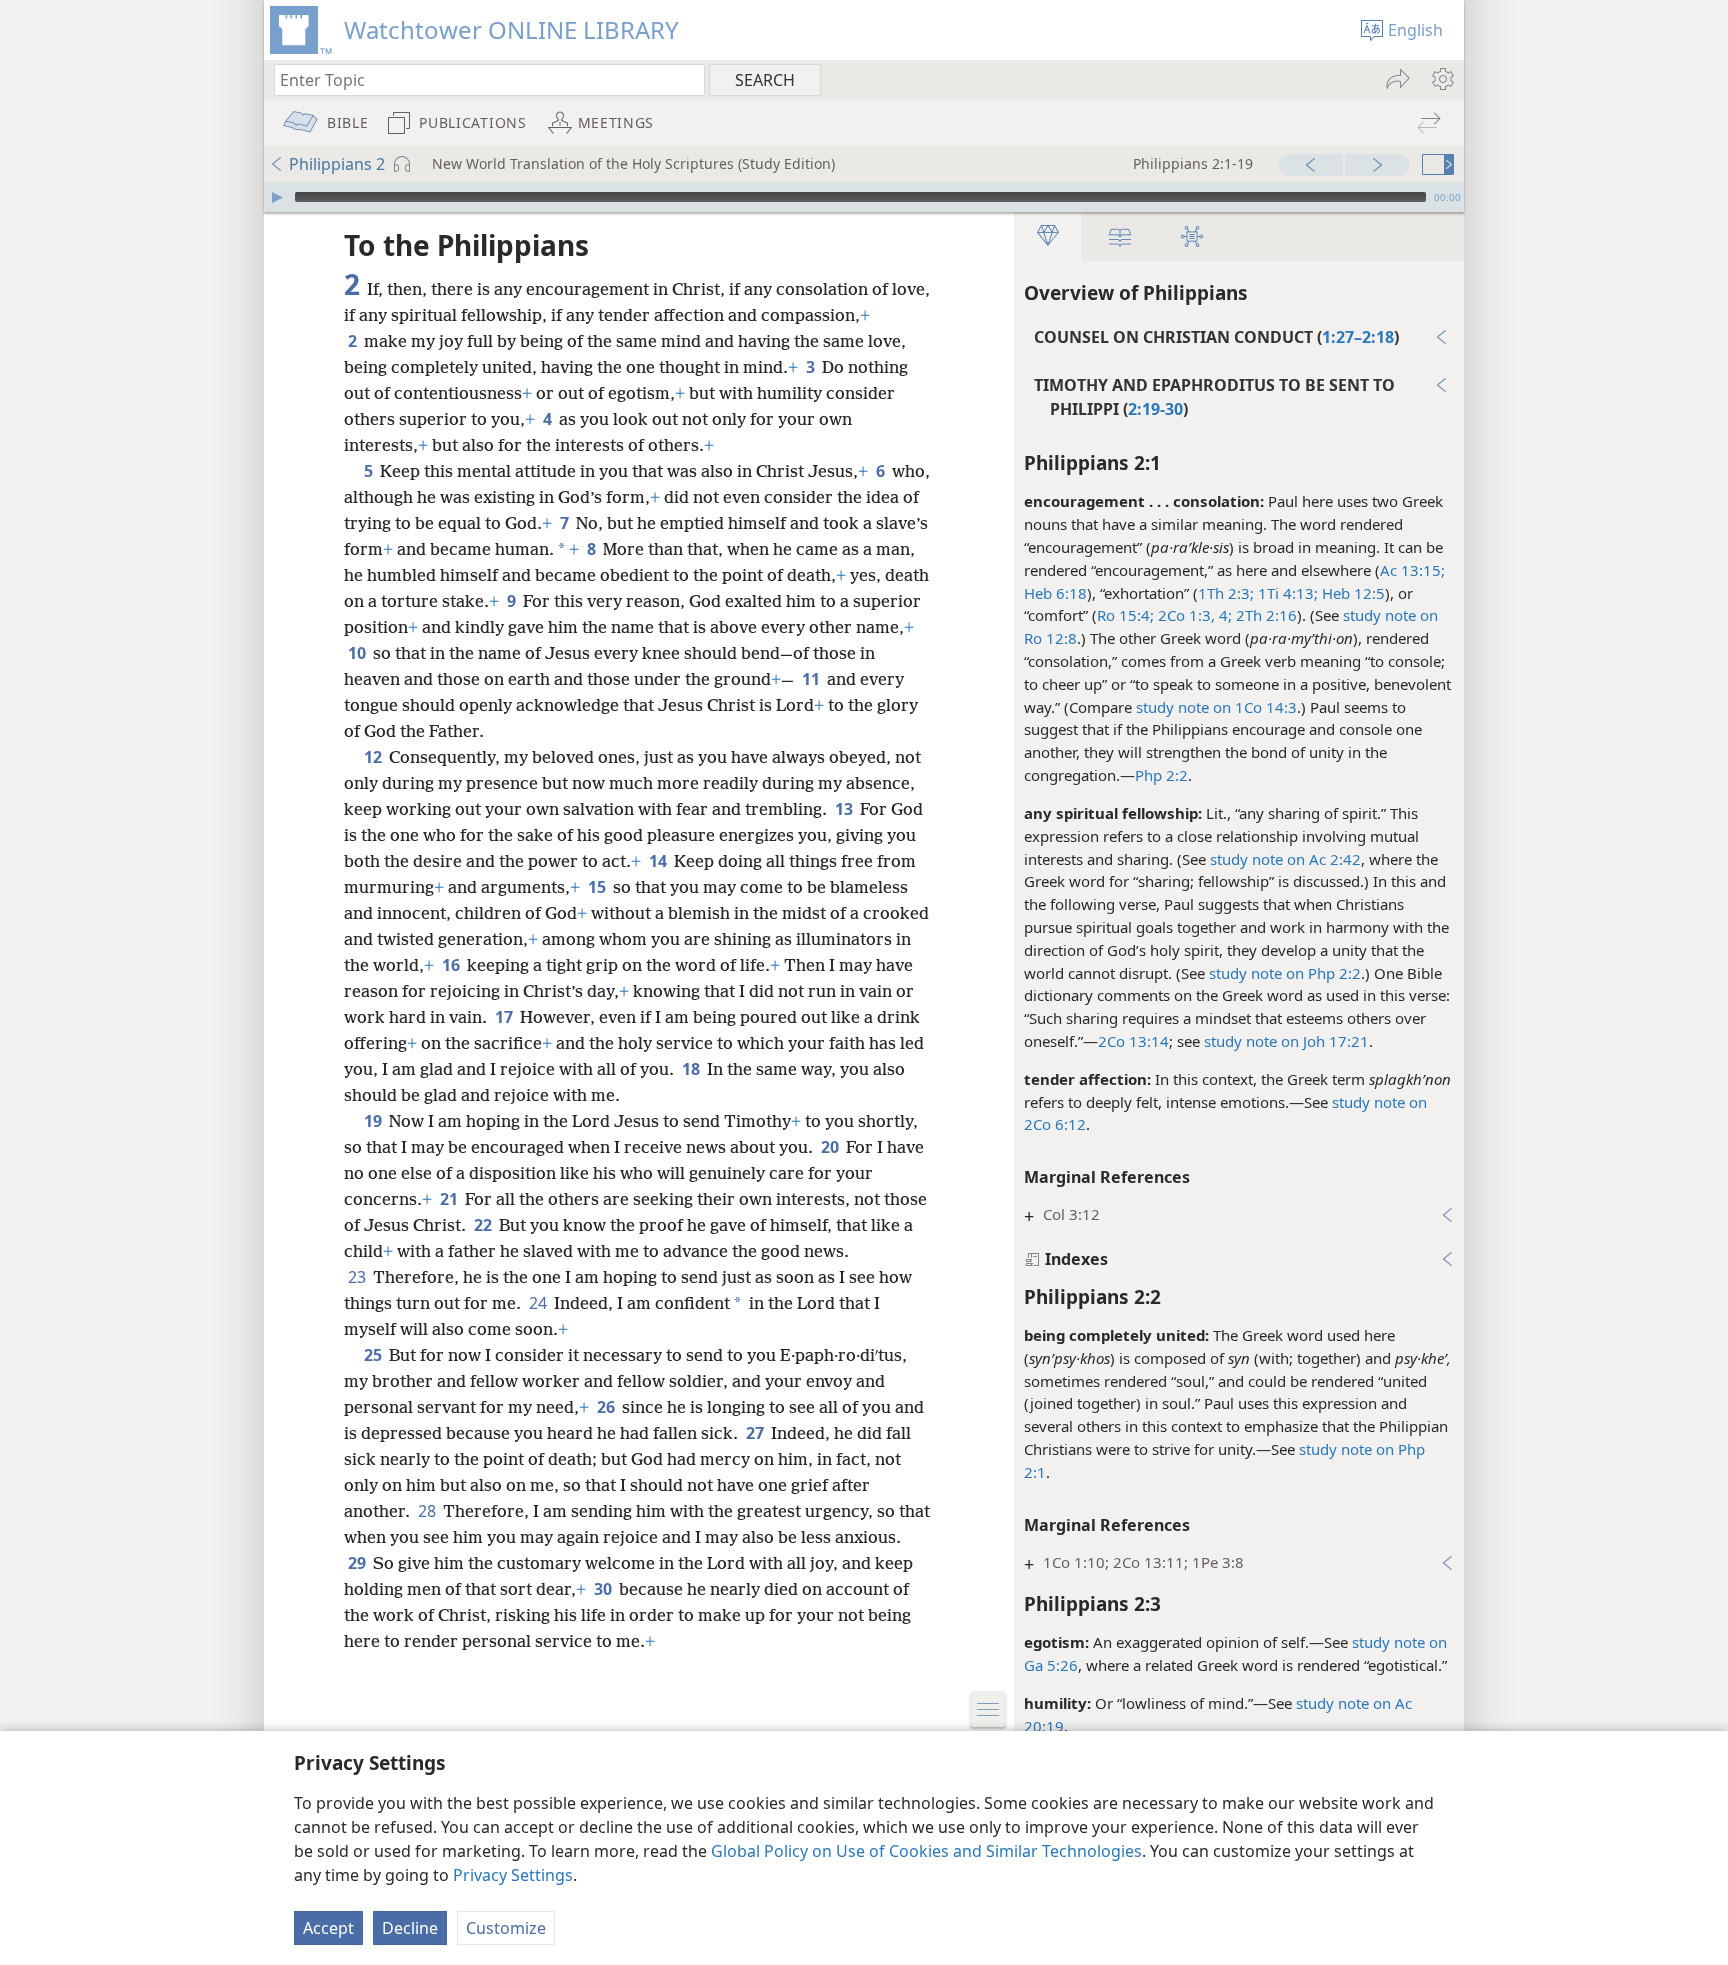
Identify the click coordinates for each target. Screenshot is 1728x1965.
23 (358, 1277)
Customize (506, 1928)
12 (374, 757)
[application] (864, 197)
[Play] (277, 197)
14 (659, 861)
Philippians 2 (337, 164)
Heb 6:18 (1055, 593)
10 (358, 653)
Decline (410, 1928)
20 (831, 1147)
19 (374, 1121)
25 (374, 1355)
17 (505, 1017)
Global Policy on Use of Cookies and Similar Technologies (926, 1851)
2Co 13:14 (1133, 1041)
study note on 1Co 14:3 (1216, 707)
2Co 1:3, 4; (1193, 615)
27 (756, 1433)
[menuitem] (1441, 79)
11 (812, 679)
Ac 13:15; (1412, 570)
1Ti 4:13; (1286, 593)
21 (450, 1199)
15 (598, 887)
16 (452, 965)
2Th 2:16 (1264, 615)
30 (604, 1589)
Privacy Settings (513, 1875)
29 (358, 1563)
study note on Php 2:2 (1285, 973)
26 (607, 1407)
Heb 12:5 (1351, 593)
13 (845, 809)
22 (484, 1225)
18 (692, 1069)
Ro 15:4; (1125, 615)
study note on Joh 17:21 (1286, 1041)
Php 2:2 (1161, 775)
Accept (328, 1928)
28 (428, 1511)
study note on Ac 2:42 (1285, 859)
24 (539, 1303)
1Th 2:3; (1226, 593)
